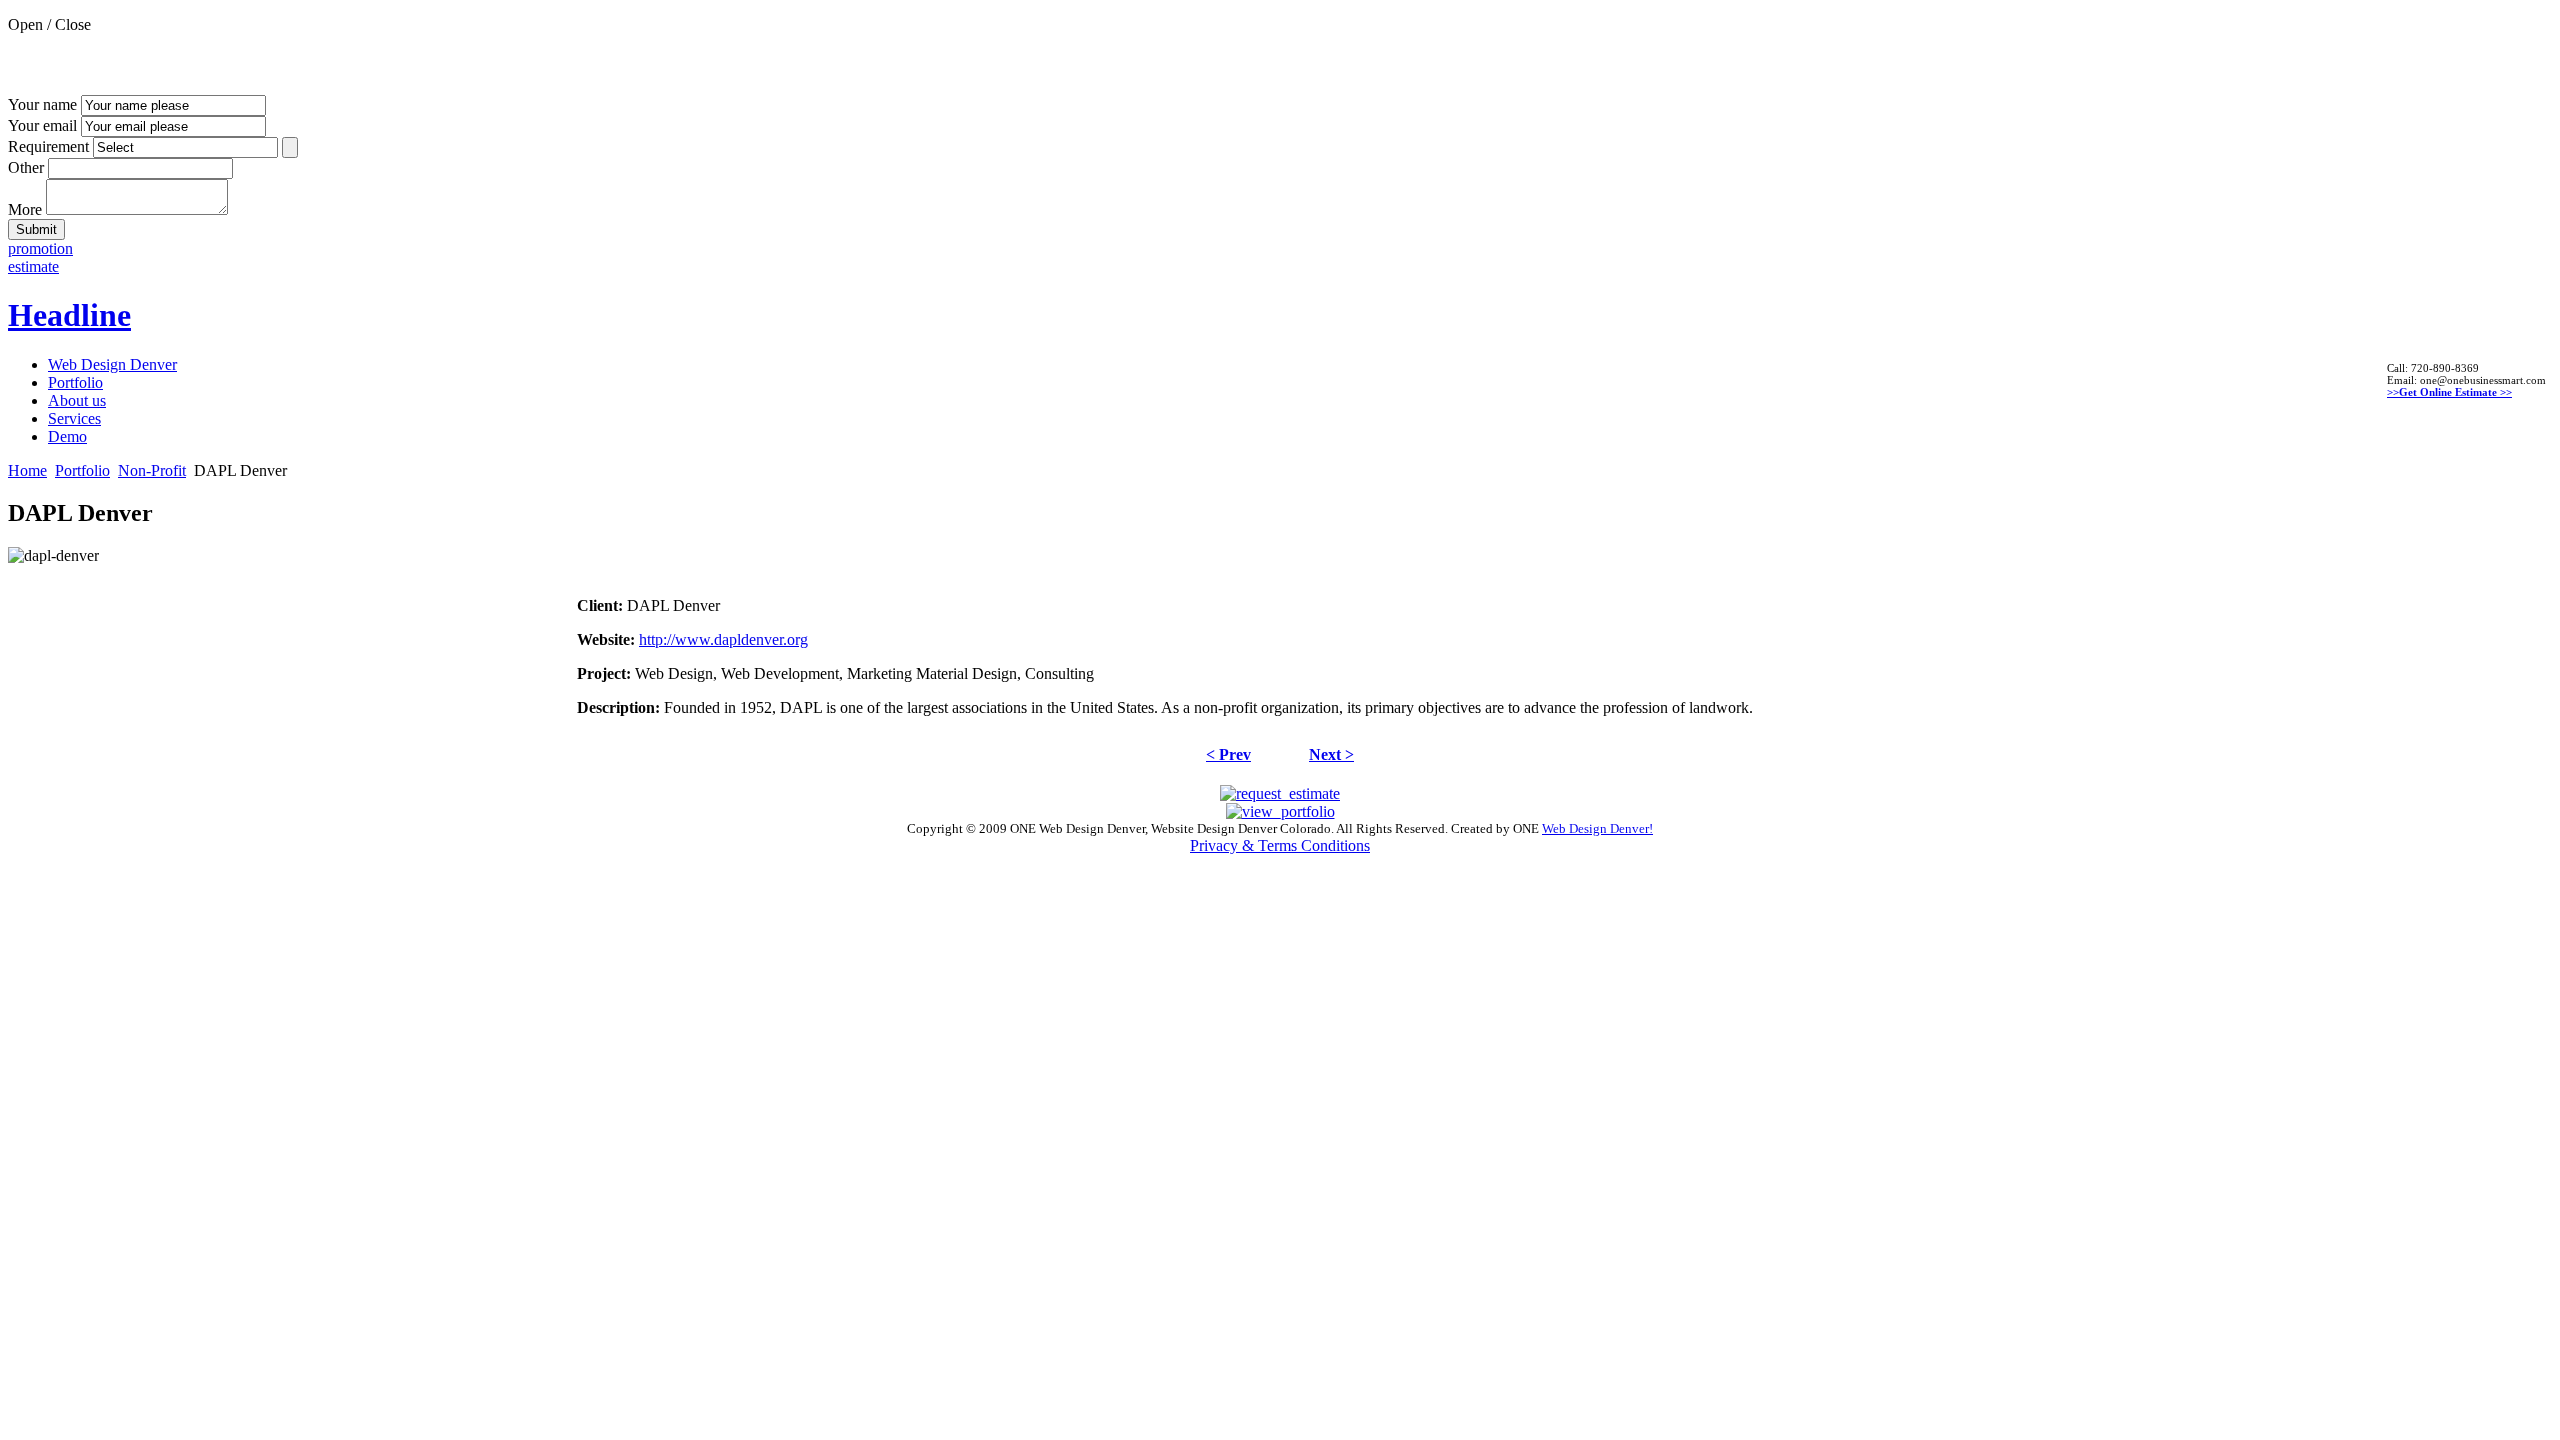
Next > (1331, 754)
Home (27, 470)
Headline (69, 315)
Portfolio (82, 470)
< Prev (1228, 754)
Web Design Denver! (1597, 828)
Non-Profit (152, 470)
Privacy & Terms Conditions (1280, 845)
